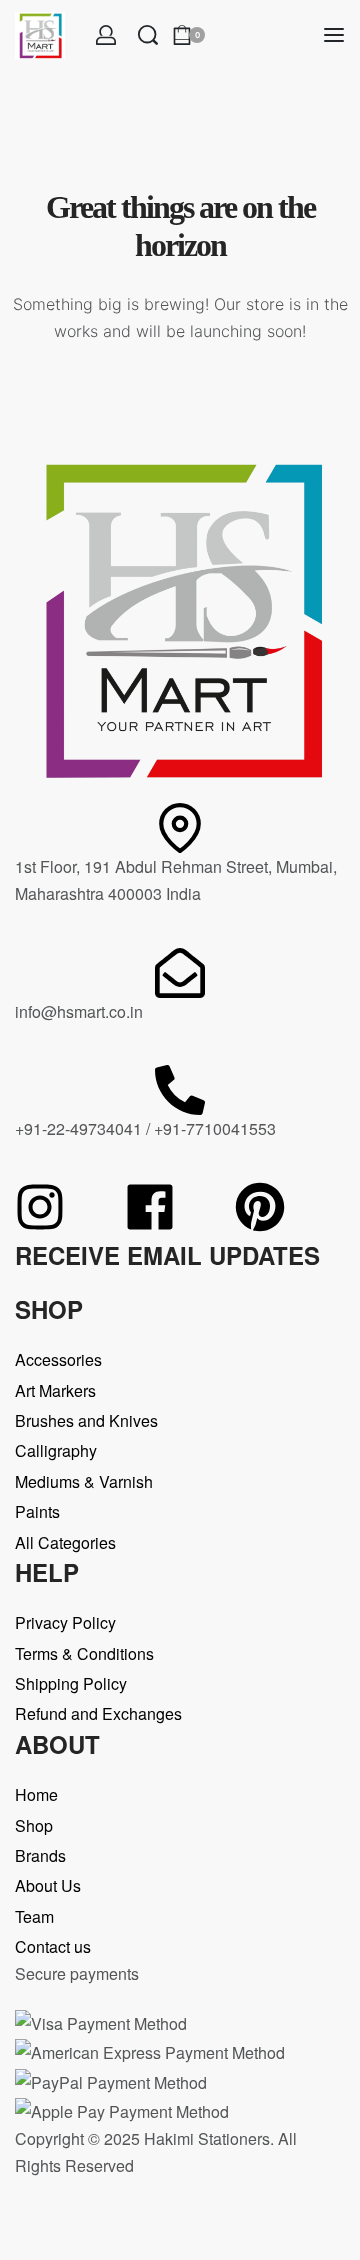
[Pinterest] (260, 1207)
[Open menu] (334, 35)
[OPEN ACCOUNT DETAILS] (106, 35)
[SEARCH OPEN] (148, 35)
